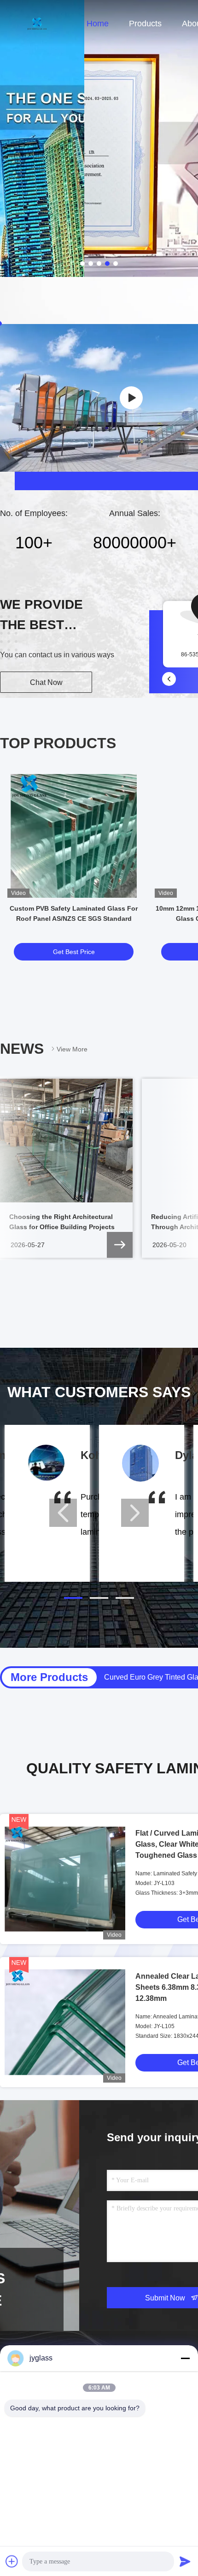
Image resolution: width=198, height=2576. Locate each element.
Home (98, 24)
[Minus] (185, 2358)
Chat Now (46, 682)
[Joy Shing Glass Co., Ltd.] (131, 398)
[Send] (185, 2561)
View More (72, 1049)
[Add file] (12, 2561)
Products (145, 24)
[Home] (37, 23)
